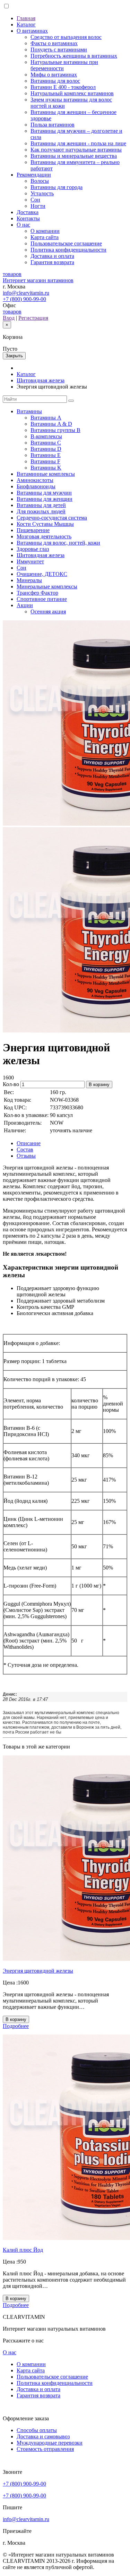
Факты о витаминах (54, 43)
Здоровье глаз (33, 549)
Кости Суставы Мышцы (45, 524)
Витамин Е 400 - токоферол (63, 87)
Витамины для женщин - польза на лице (78, 143)
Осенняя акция (48, 612)
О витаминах (32, 31)
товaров (12, 274)
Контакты (28, 218)
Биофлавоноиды (36, 486)
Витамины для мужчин (44, 493)
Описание (29, 1143)
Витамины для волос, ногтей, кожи (58, 543)
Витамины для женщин (45, 499)
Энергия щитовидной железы (38, 1971)
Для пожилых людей (41, 511)
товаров (12, 312)
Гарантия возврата (52, 262)
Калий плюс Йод (23, 2250)
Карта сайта (45, 237)
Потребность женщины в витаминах (74, 56)
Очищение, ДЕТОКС (42, 574)
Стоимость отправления (45, 2449)
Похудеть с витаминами (59, 50)
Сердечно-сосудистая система (52, 518)
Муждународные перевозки (50, 2443)
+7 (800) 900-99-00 (24, 299)
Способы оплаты (37, 2430)
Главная (26, 18)
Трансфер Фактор (37, 593)
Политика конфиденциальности (68, 250)
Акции (25, 605)
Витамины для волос (55, 81)
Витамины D (46, 449)
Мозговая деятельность (44, 536)
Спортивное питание (42, 599)
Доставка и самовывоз (43, 2436)
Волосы (40, 181)
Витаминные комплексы (46, 474)
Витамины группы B (55, 430)
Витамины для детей (41, 505)
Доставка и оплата (52, 256)
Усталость (42, 193)
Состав (25, 1150)
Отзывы (26, 1156)
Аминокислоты (35, 480)
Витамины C (46, 443)
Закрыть (14, 356)
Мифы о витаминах (54, 75)
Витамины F (45, 461)
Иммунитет (30, 561)
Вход (9, 318)
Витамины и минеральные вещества (74, 156)
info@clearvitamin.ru (26, 293)
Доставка (28, 212)
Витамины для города (57, 187)
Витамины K (46, 468)
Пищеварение (33, 530)
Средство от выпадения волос (66, 37)
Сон (35, 200)
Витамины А (46, 418)
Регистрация (33, 318)
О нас (23, 225)
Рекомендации (34, 175)
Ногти (38, 206)
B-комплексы (46, 436)
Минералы (29, 580)
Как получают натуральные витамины (76, 150)
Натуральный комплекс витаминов (72, 93)
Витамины (29, 411)
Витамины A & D (51, 424)
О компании (45, 231)
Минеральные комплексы (47, 586)
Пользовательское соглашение (66, 243)
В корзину (99, 1085)
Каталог (26, 25)
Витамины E (46, 455)
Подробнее (16, 2026)
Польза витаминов (53, 125)
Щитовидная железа (41, 380)
